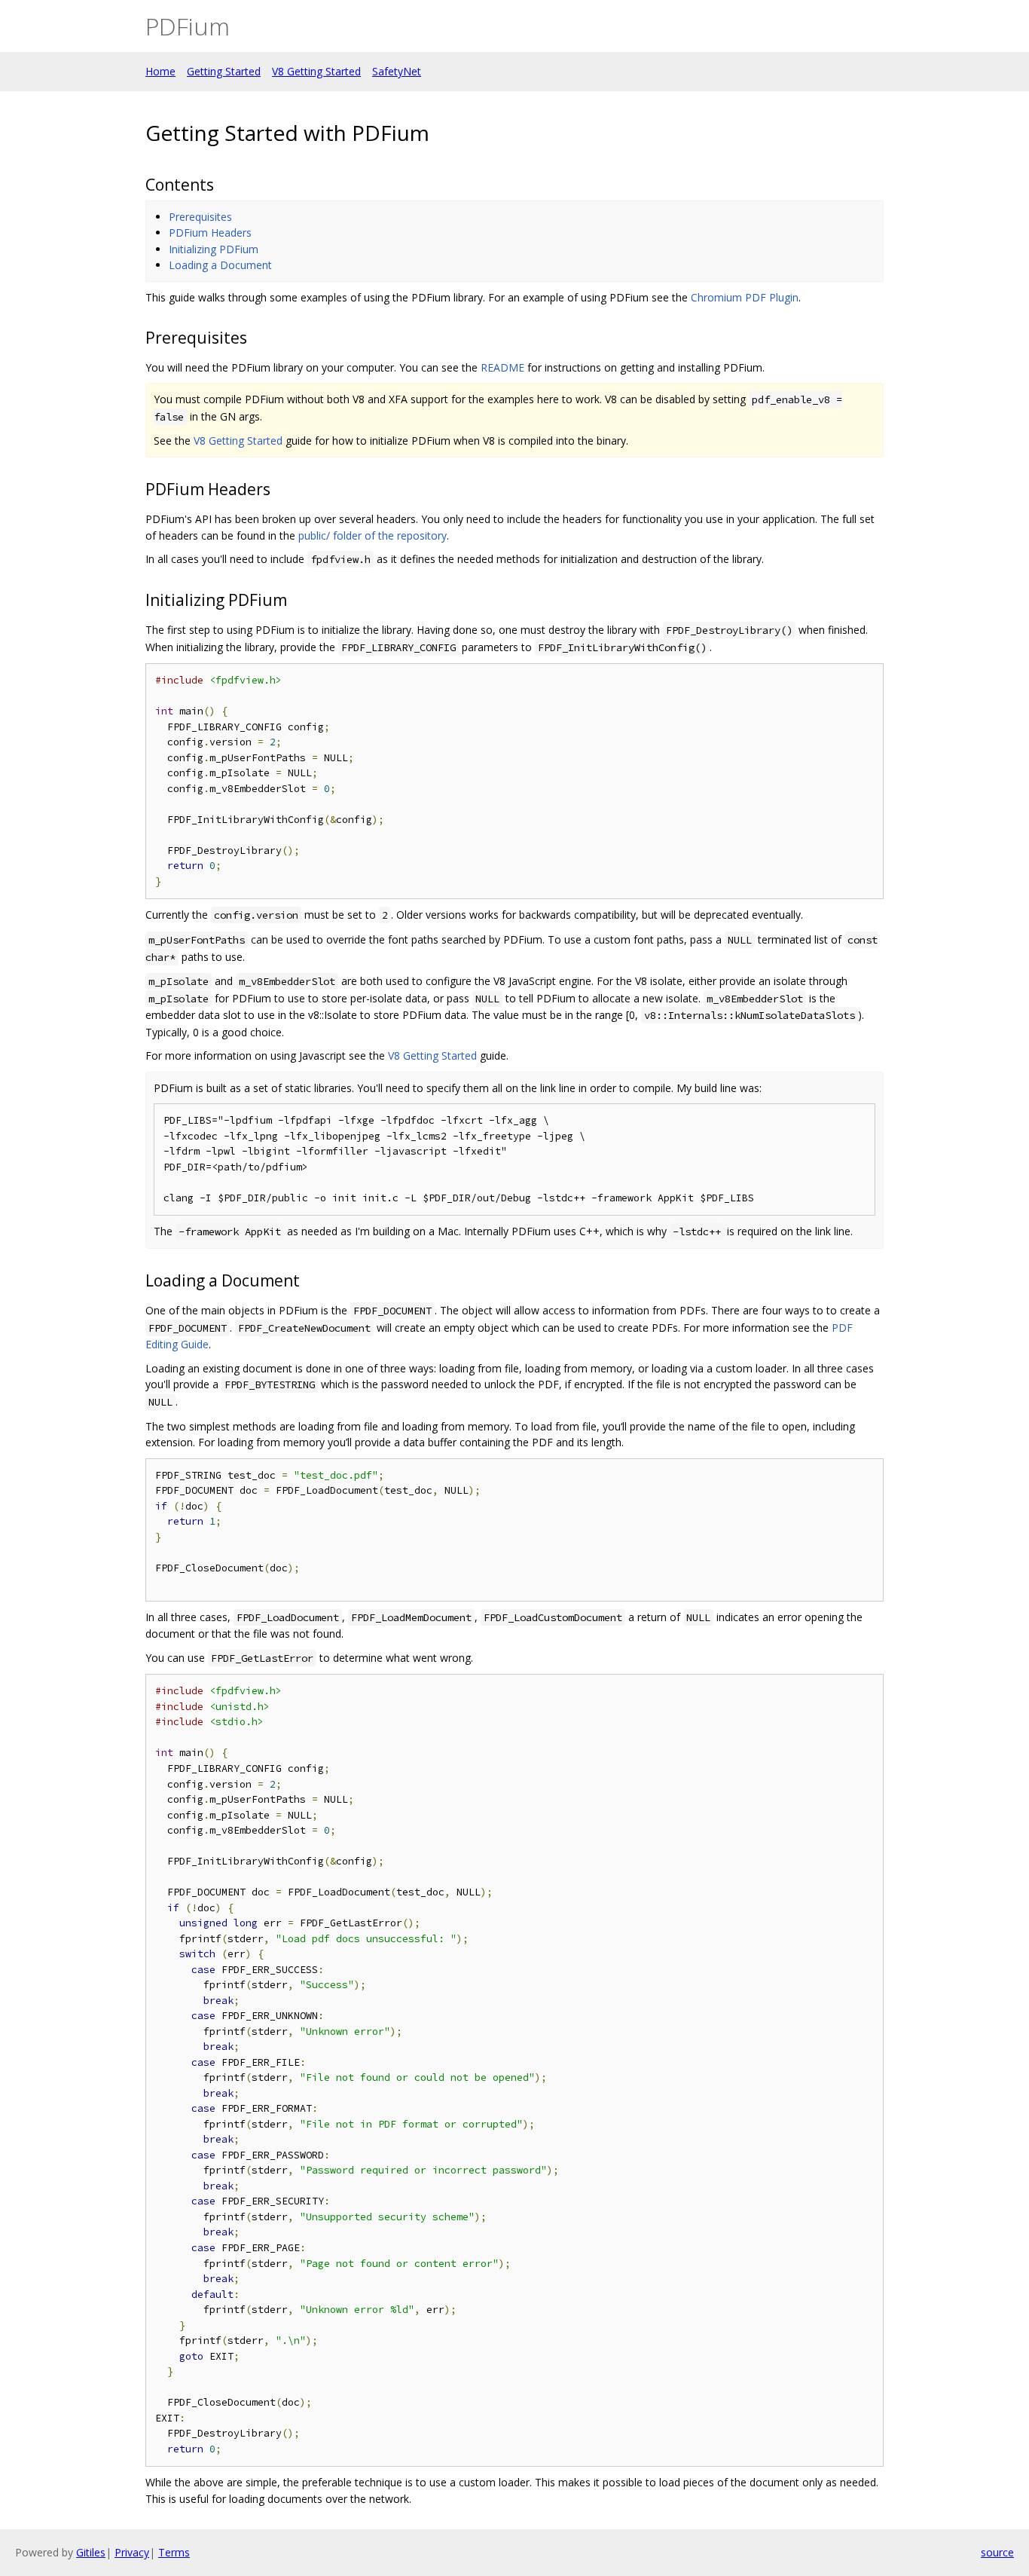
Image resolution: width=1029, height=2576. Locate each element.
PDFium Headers (210, 233)
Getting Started (224, 71)
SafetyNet (397, 71)
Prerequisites (200, 217)
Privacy (132, 2552)
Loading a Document (220, 265)
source (997, 2552)
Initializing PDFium (214, 249)
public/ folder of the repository (373, 535)
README (502, 367)
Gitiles (91, 2552)
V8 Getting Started (316, 71)
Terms (174, 2552)
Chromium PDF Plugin (745, 297)
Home (160, 71)
